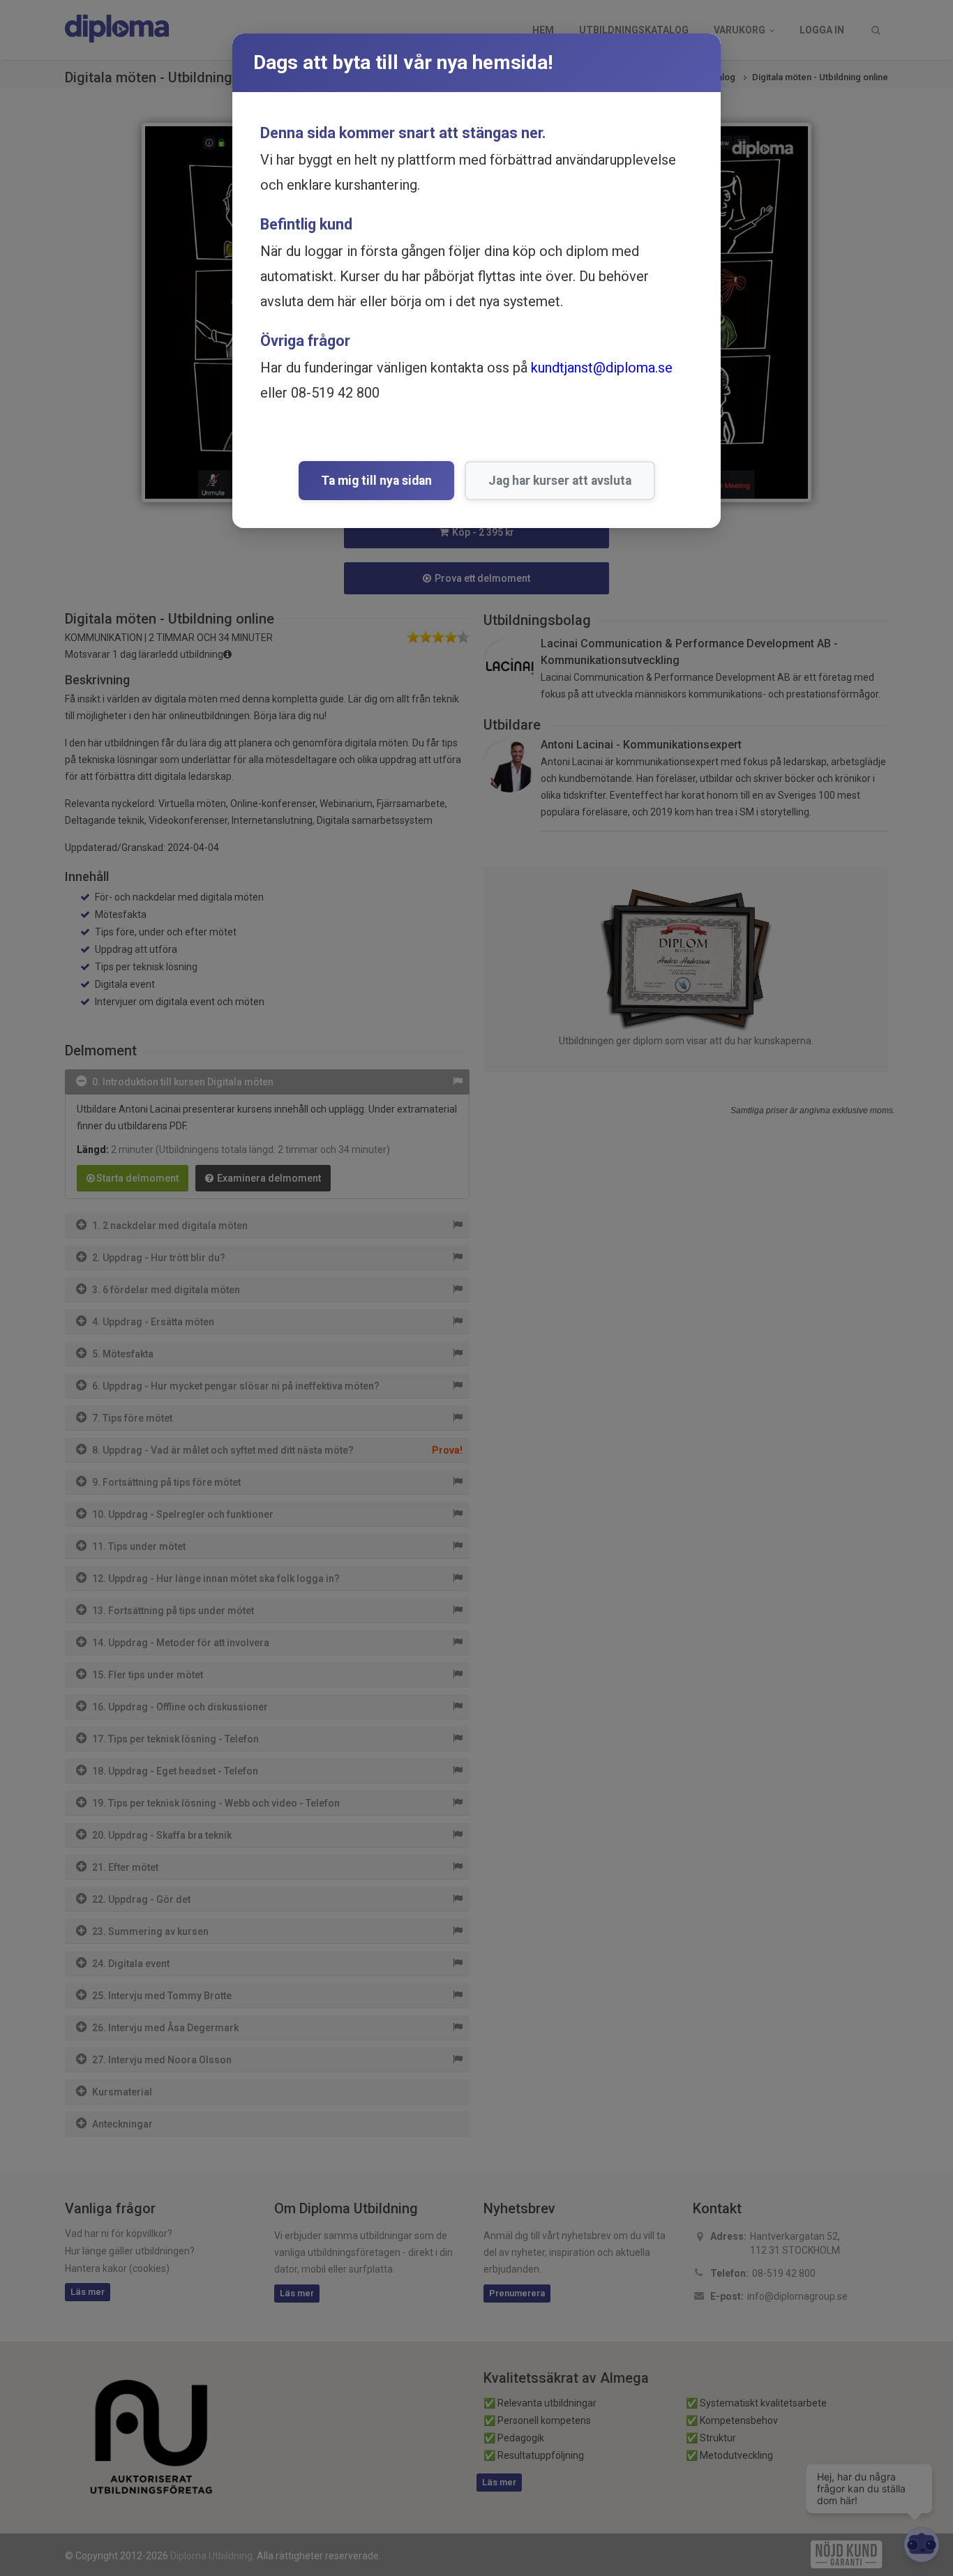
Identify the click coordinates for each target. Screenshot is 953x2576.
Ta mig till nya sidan (376, 481)
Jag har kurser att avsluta (560, 481)
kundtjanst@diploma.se (602, 368)
